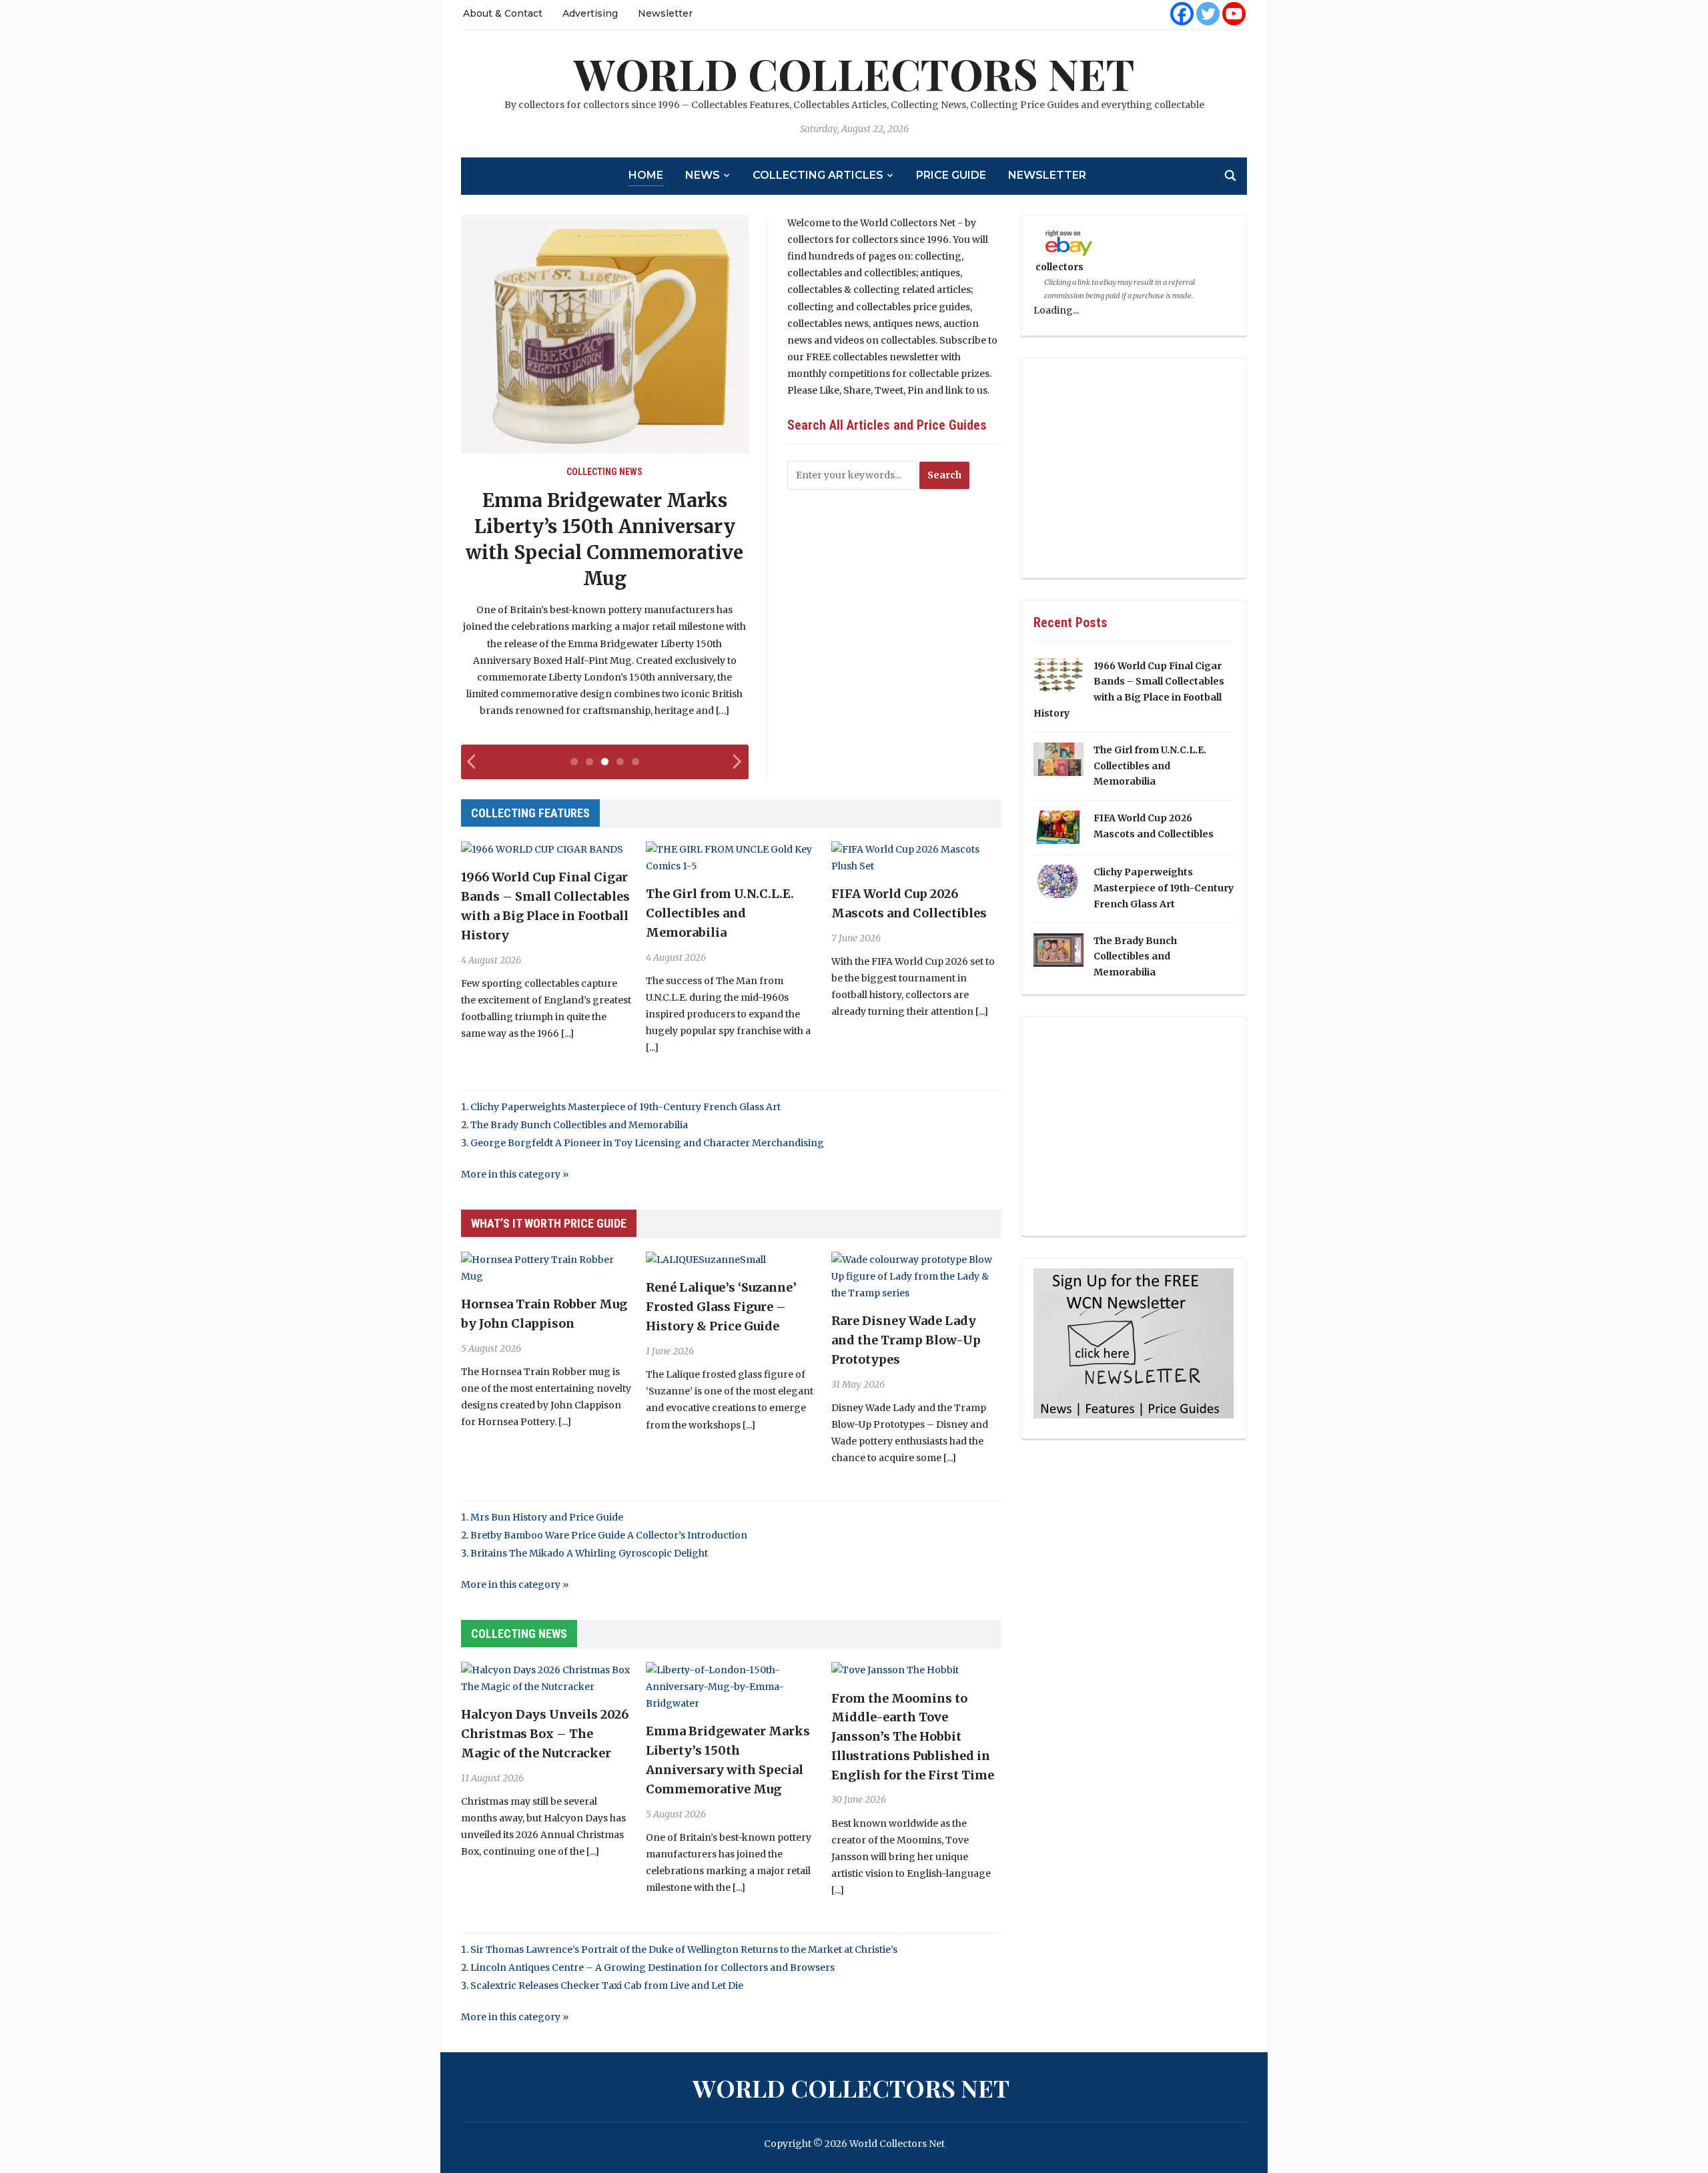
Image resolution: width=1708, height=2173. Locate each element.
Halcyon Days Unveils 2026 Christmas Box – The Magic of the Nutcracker (545, 1734)
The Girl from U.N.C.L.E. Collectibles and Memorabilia (720, 913)
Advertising (590, 13)
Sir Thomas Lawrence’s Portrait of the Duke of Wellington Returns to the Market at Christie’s (684, 1949)
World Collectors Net (854, 73)
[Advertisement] (1134, 468)
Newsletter (665, 13)
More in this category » (515, 1174)
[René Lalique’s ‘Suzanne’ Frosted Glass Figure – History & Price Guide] (706, 1260)
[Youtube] (1234, 14)
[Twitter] (1208, 14)
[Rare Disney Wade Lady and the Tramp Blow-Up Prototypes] (916, 1276)
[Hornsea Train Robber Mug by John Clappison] (546, 1268)
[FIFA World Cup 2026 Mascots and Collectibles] (916, 857)
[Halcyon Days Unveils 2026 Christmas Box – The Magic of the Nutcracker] (546, 1678)
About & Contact (503, 13)
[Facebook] (1182, 14)
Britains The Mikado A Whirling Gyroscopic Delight (589, 1553)
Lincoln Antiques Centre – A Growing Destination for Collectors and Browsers (653, 1968)
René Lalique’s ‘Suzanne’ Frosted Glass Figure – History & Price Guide (721, 1307)
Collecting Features (530, 813)
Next (739, 768)
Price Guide (951, 175)
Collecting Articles (818, 175)
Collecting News (604, 472)
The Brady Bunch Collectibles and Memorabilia (579, 1125)
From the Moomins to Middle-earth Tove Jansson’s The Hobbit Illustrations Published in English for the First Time (913, 1737)
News (703, 175)
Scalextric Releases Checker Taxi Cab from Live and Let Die (607, 1986)
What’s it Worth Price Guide (549, 1223)
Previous (474, 768)
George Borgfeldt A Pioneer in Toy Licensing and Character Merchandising (647, 1143)
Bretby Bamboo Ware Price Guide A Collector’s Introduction (609, 1535)
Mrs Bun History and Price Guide (547, 1517)
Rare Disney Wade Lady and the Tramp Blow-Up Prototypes (906, 1340)
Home (646, 175)
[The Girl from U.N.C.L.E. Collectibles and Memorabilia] (731, 857)
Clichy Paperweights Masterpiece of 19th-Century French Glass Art (625, 1107)
